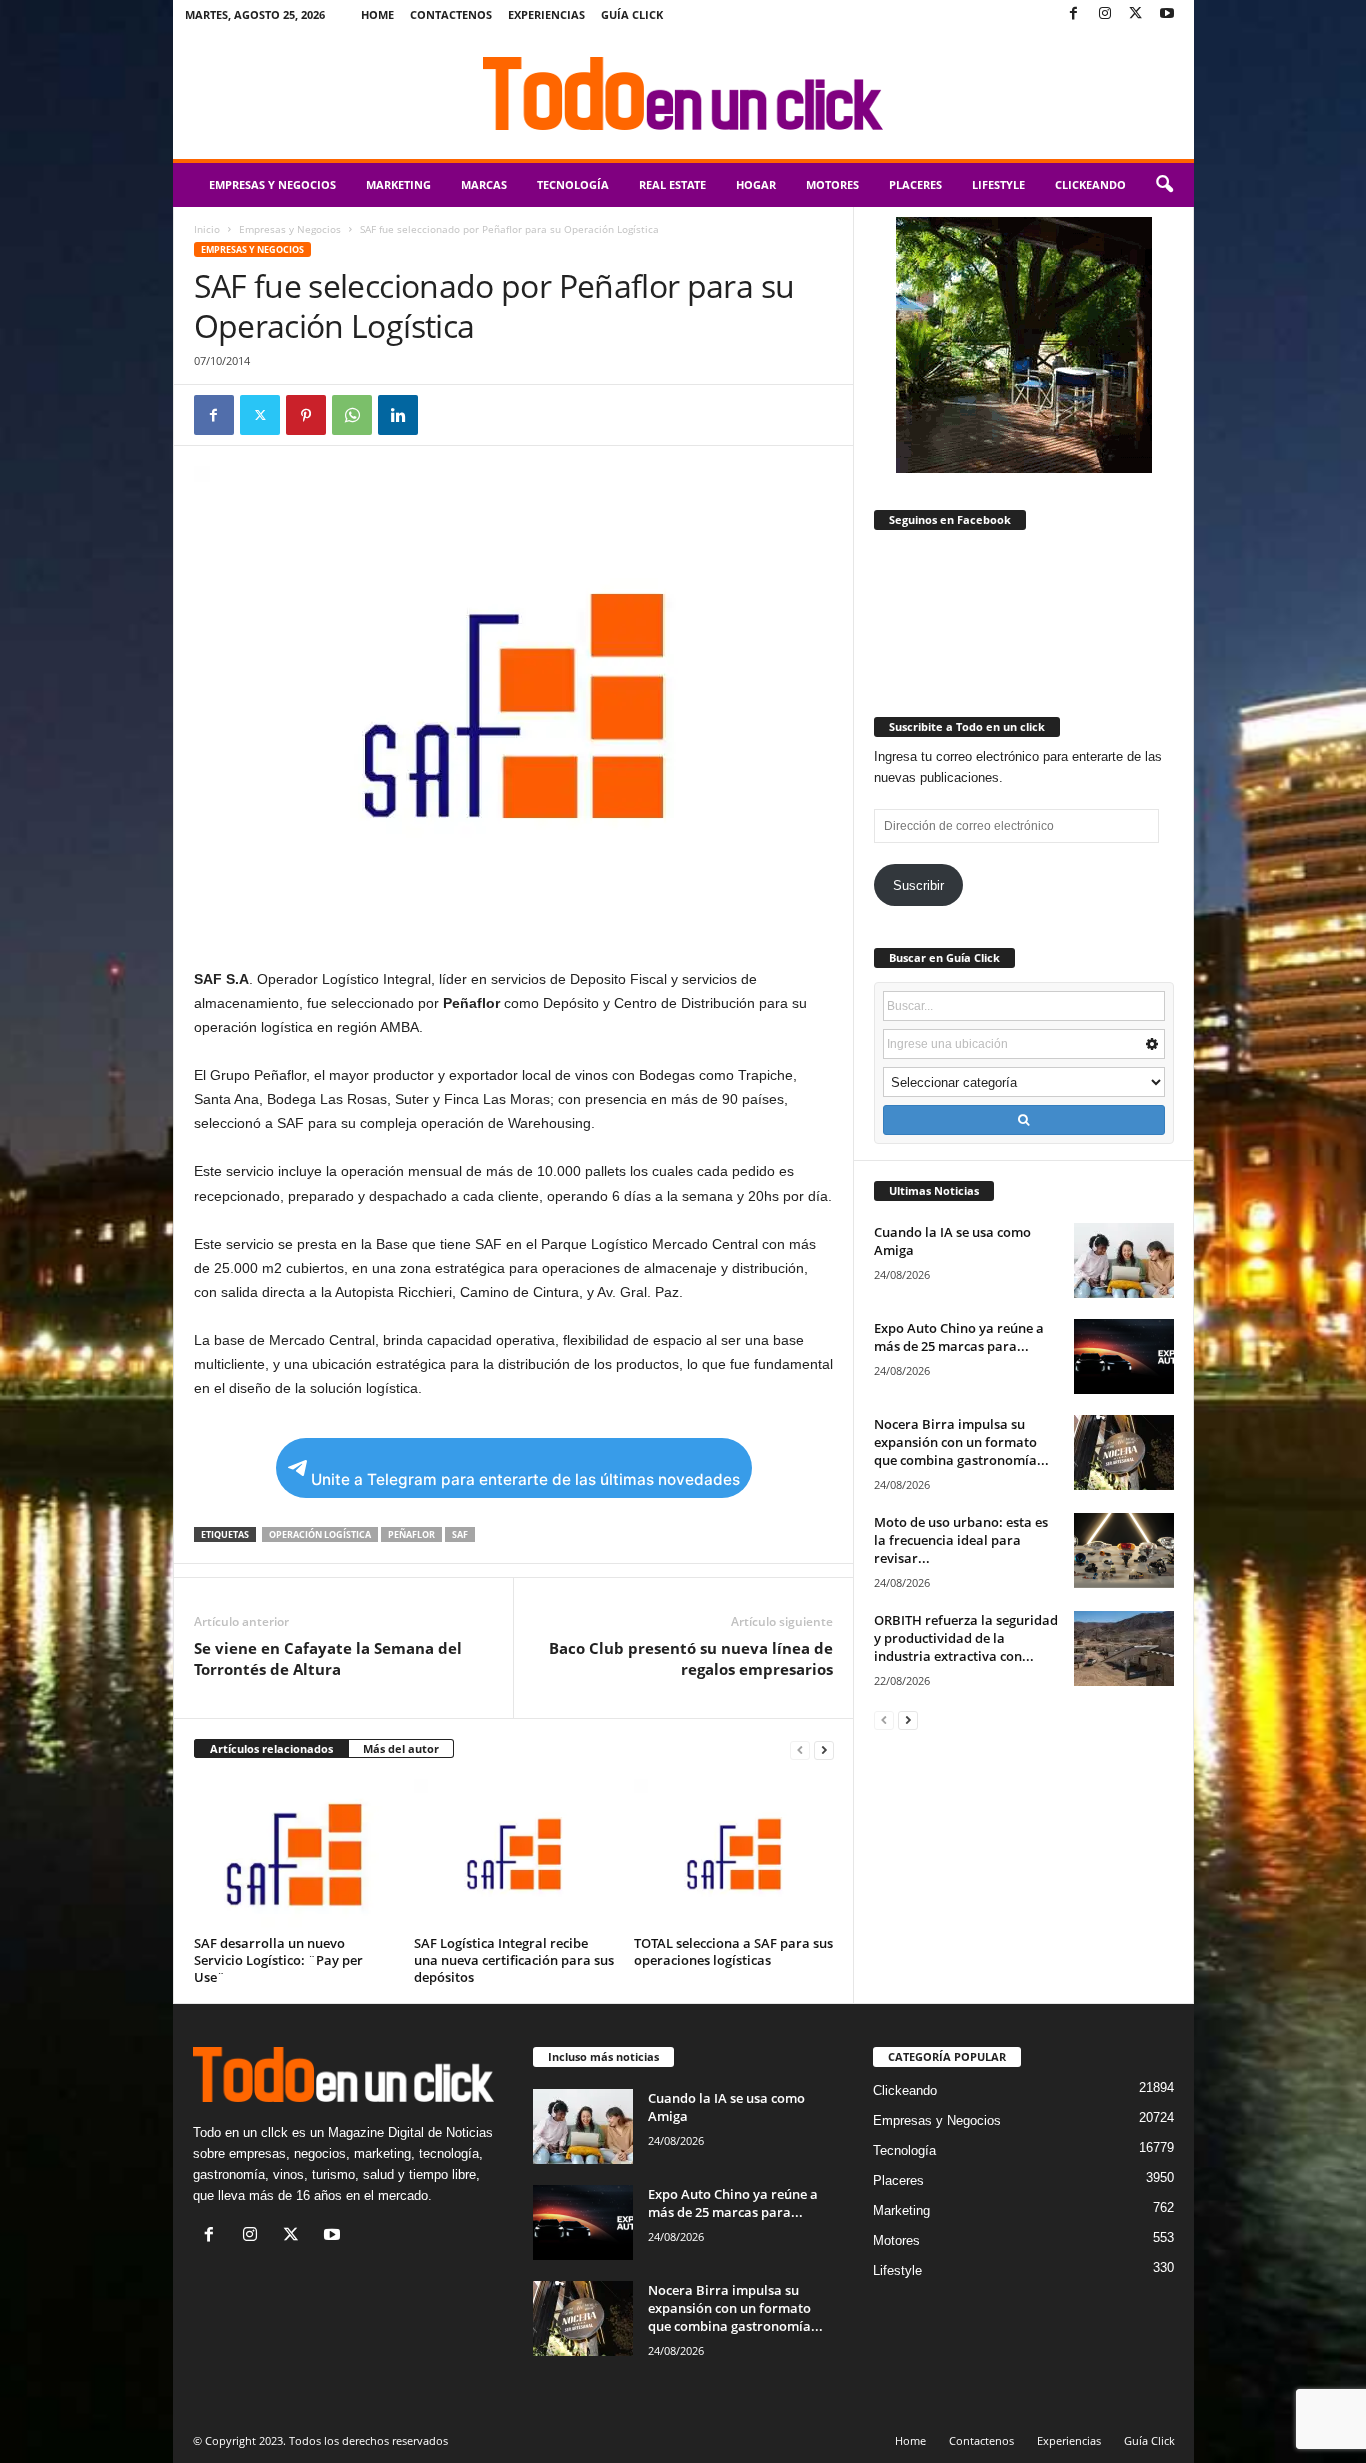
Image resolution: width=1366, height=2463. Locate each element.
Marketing (398, 184)
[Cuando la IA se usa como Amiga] (1124, 1260)
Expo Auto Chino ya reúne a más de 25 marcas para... (959, 1337)
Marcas (484, 184)
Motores (832, 184)
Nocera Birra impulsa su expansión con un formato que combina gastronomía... (961, 1442)
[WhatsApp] (352, 415)
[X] (1136, 14)
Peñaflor (411, 1534)
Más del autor (401, 1748)
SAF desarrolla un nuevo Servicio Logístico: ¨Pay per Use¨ (278, 1960)
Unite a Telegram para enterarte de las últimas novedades (525, 1479)
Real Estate (672, 184)
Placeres (915, 184)
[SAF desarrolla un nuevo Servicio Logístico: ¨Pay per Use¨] (294, 1854)
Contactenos (451, 14)
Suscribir (918, 885)
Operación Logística (320, 1534)
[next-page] (824, 1749)
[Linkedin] (398, 415)
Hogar (756, 184)
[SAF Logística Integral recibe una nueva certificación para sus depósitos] (514, 1854)
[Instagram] (1105, 14)
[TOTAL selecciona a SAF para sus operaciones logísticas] (734, 1854)
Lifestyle (998, 184)
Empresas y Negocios (272, 184)
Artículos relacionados (271, 1748)
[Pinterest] (306, 415)
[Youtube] (1167, 14)
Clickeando (1090, 184)
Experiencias (546, 14)
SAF (460, 1534)
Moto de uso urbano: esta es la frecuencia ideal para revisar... (961, 1540)
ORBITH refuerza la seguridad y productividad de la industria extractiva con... (966, 1638)
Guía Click (632, 14)
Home (377, 14)
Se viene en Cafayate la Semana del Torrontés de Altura (328, 1658)
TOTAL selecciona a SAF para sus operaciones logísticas (733, 1951)
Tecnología (573, 184)
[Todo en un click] (683, 94)
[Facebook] (1074, 14)
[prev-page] (800, 1749)
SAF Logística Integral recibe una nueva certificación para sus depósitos (514, 1960)
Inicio (207, 229)
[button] (1164, 185)
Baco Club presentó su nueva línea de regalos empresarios (691, 1658)
